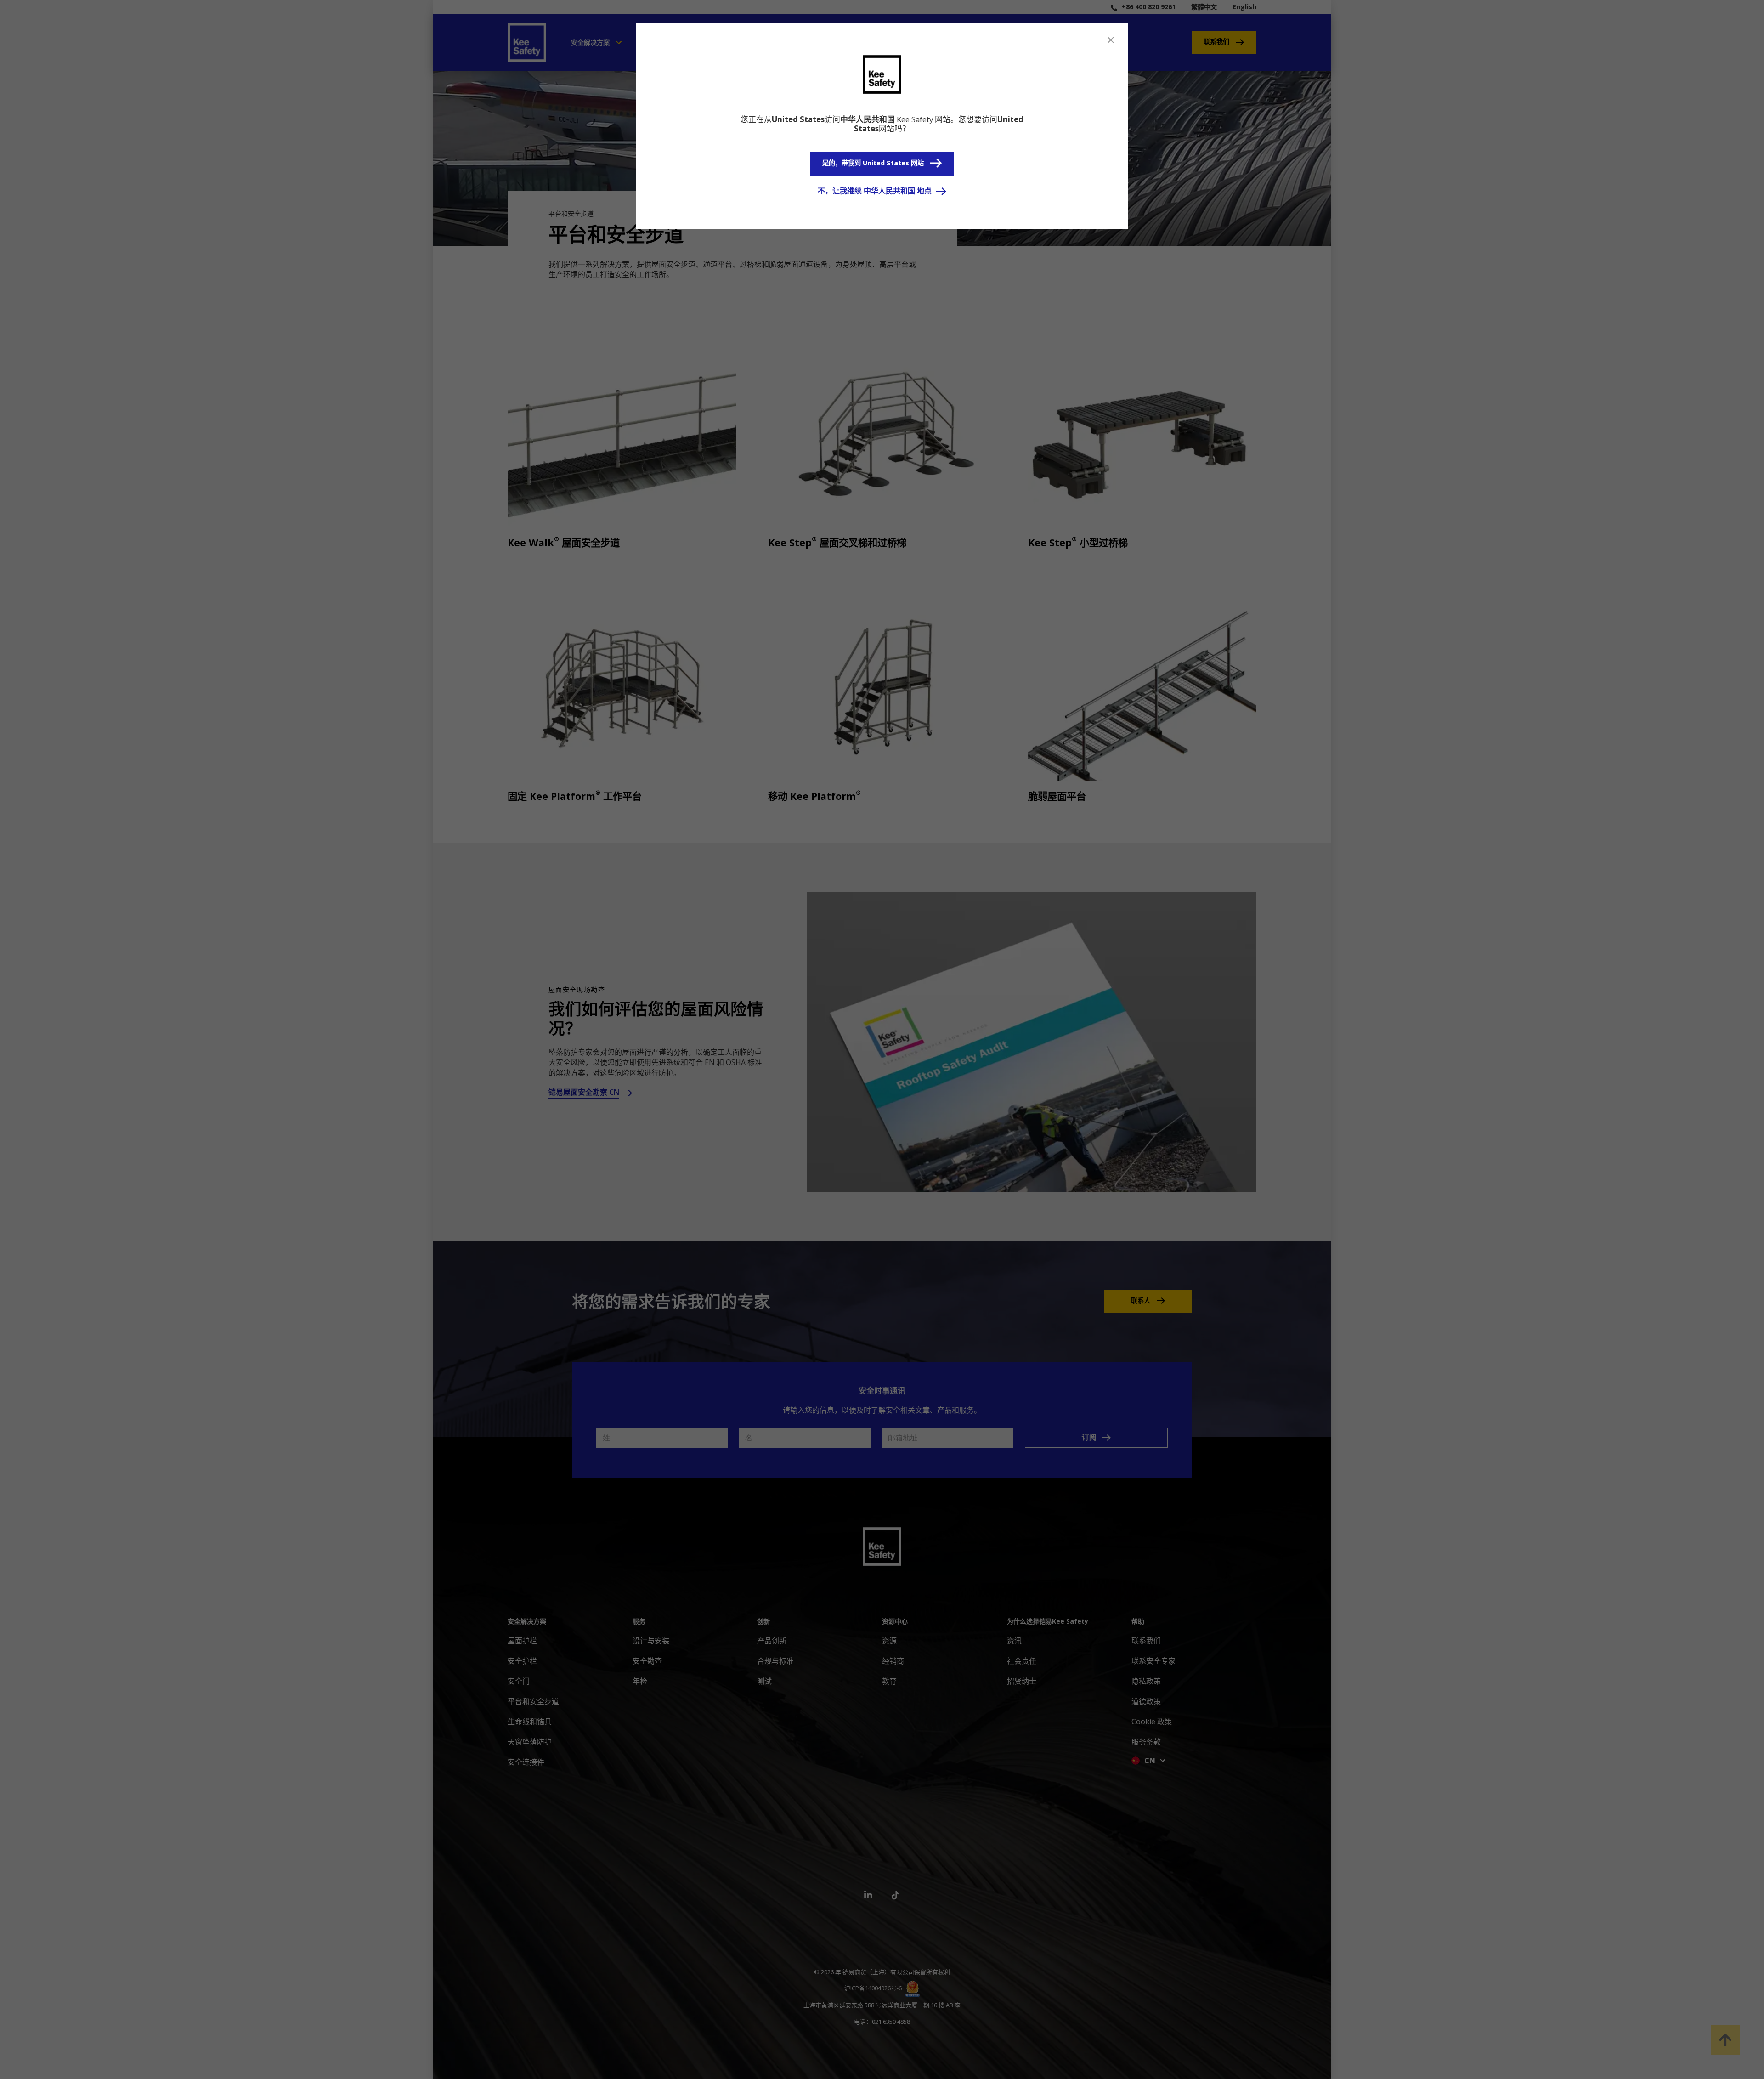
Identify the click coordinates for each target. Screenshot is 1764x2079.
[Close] (1111, 40)
